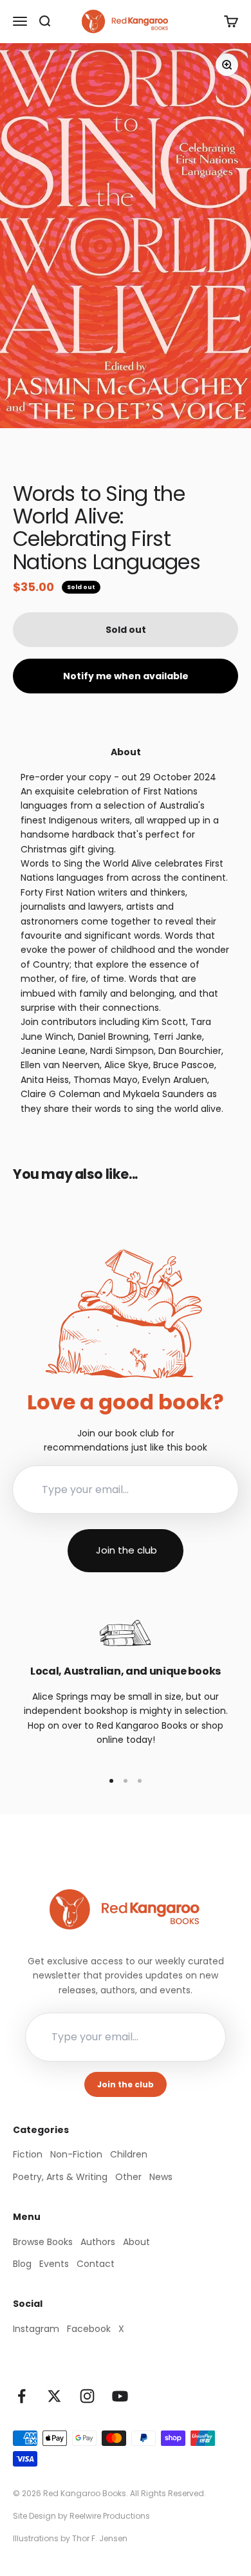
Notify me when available (126, 676)
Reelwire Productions (110, 2516)
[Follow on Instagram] (87, 2396)
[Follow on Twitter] (54, 2396)
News (161, 2177)
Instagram (36, 2329)
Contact (96, 2264)
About (136, 2242)
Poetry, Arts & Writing (60, 2177)
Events (54, 2264)
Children (129, 2154)
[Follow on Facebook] (22, 2396)
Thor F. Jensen (100, 2538)
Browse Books (43, 2242)
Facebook (89, 2329)
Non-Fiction (76, 2154)
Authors (98, 2242)
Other (128, 2177)
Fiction (28, 2154)
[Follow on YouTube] (120, 2396)
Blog (22, 2264)
